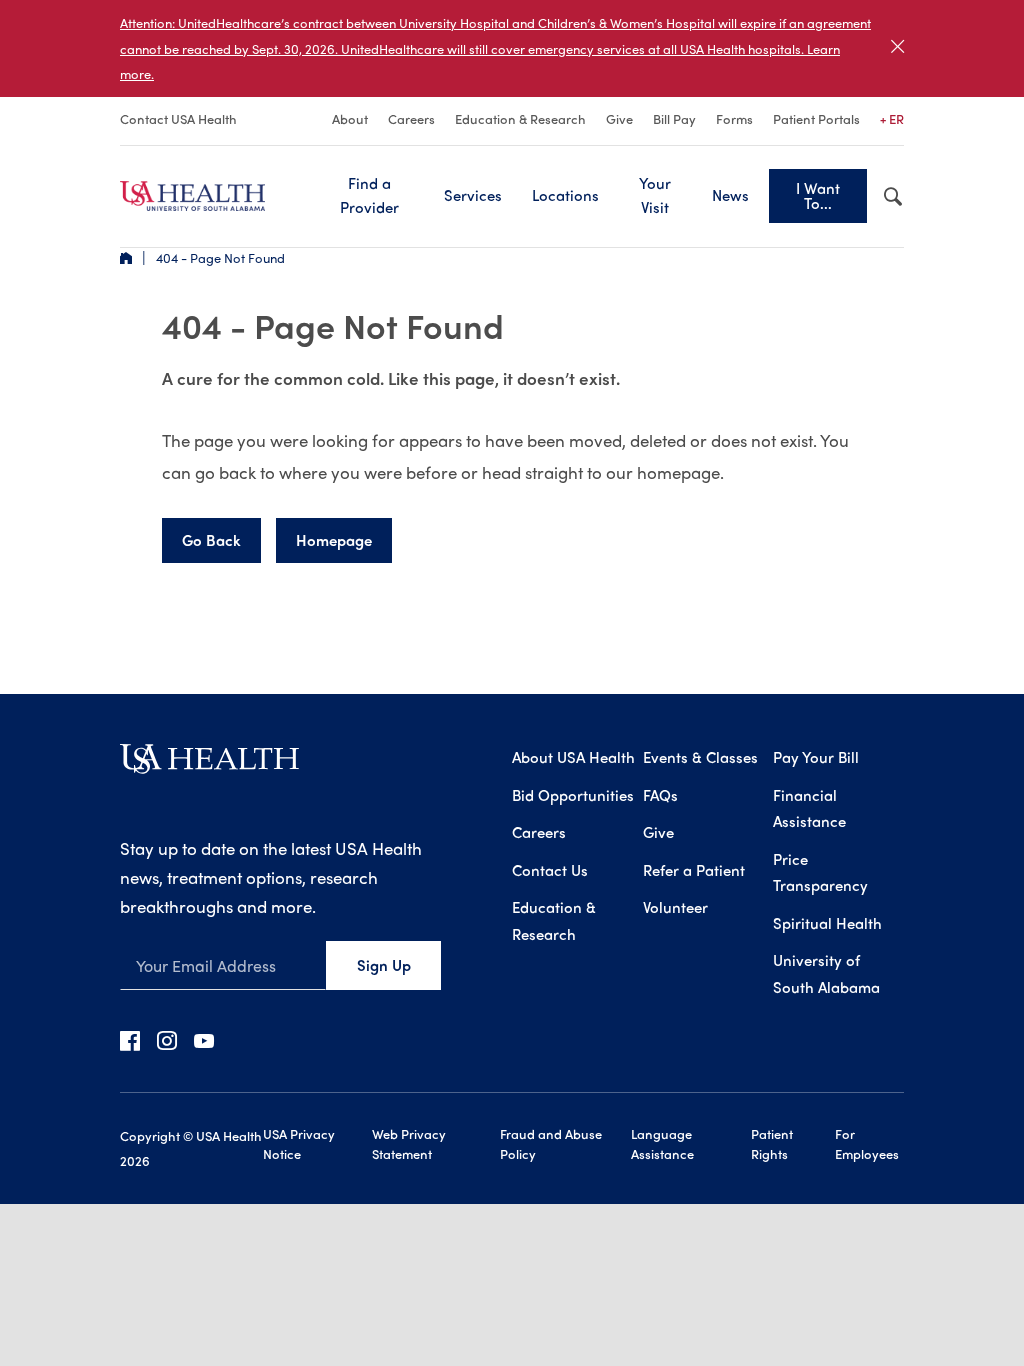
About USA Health (573, 757)
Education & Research (520, 118)
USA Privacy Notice (299, 1143)
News (730, 195)
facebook (130, 1040)
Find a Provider (369, 195)
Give (619, 118)
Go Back (211, 540)
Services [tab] (473, 195)
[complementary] (512, 48)
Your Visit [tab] (655, 195)
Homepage (334, 540)
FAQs (660, 795)
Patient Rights (772, 1143)
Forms (734, 118)
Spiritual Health (827, 923)
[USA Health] (209, 766)
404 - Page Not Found (220, 257)
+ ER (892, 118)
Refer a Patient (694, 870)
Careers (411, 118)
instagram (167, 1040)
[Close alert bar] (897, 48)
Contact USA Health (178, 118)
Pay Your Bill (816, 757)
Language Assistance (662, 1143)
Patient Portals (816, 118)
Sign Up (384, 965)
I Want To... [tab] (818, 195)
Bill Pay (674, 118)
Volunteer (675, 907)
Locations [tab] (565, 195)
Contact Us (550, 870)
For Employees (867, 1143)
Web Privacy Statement (409, 1143)
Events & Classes (700, 757)
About (350, 118)
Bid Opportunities (573, 795)
